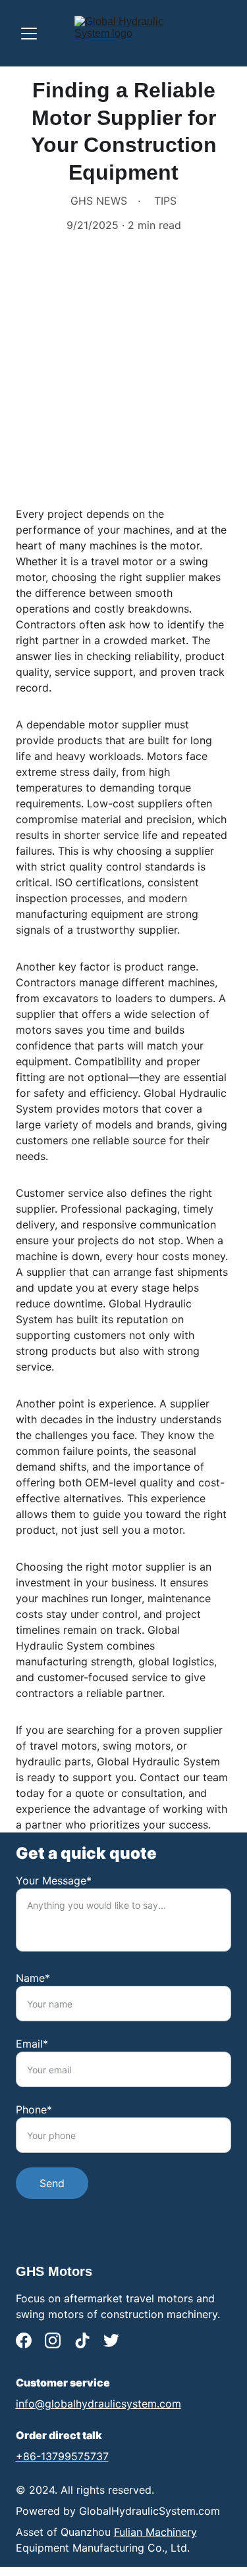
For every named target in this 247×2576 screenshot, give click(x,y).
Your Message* (54, 1881)
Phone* (34, 2109)
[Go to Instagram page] (53, 2340)
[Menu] (29, 34)
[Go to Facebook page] (24, 2340)
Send (52, 2183)
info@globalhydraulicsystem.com (98, 2404)
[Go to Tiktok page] (82, 2340)
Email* (32, 2044)
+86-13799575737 (62, 2456)
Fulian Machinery (155, 2532)
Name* (33, 1978)
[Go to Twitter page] (111, 2340)
